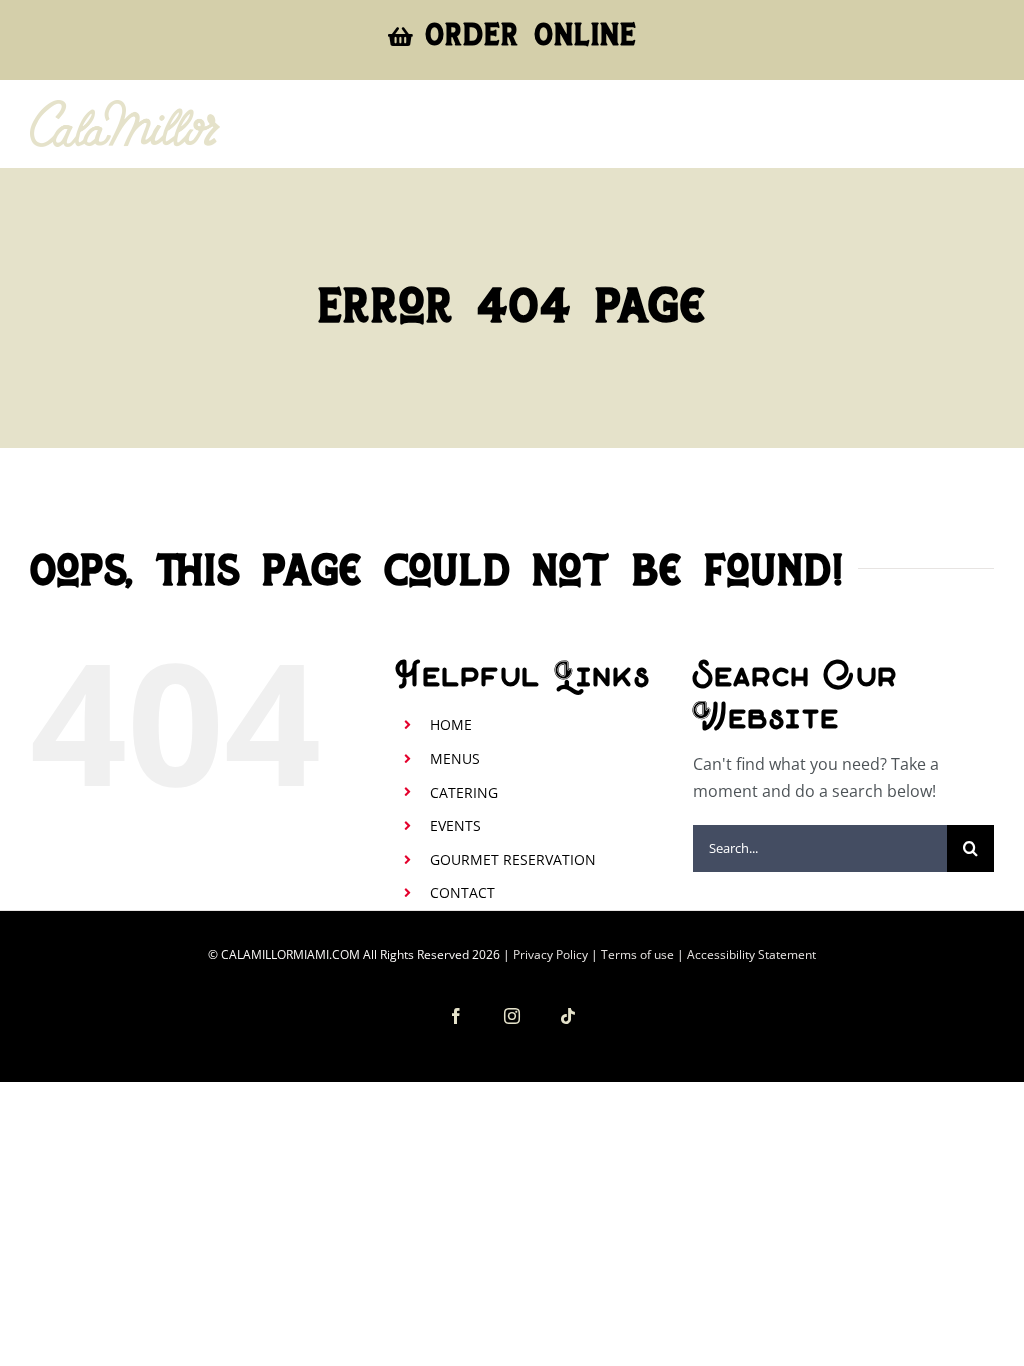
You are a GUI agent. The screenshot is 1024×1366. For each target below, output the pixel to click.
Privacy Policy (550, 954)
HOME (451, 724)
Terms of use (637, 954)
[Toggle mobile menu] (983, 128)
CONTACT (462, 892)
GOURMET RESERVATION (513, 859)
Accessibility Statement (751, 954)
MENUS (455, 758)
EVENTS (455, 825)
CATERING (464, 792)
